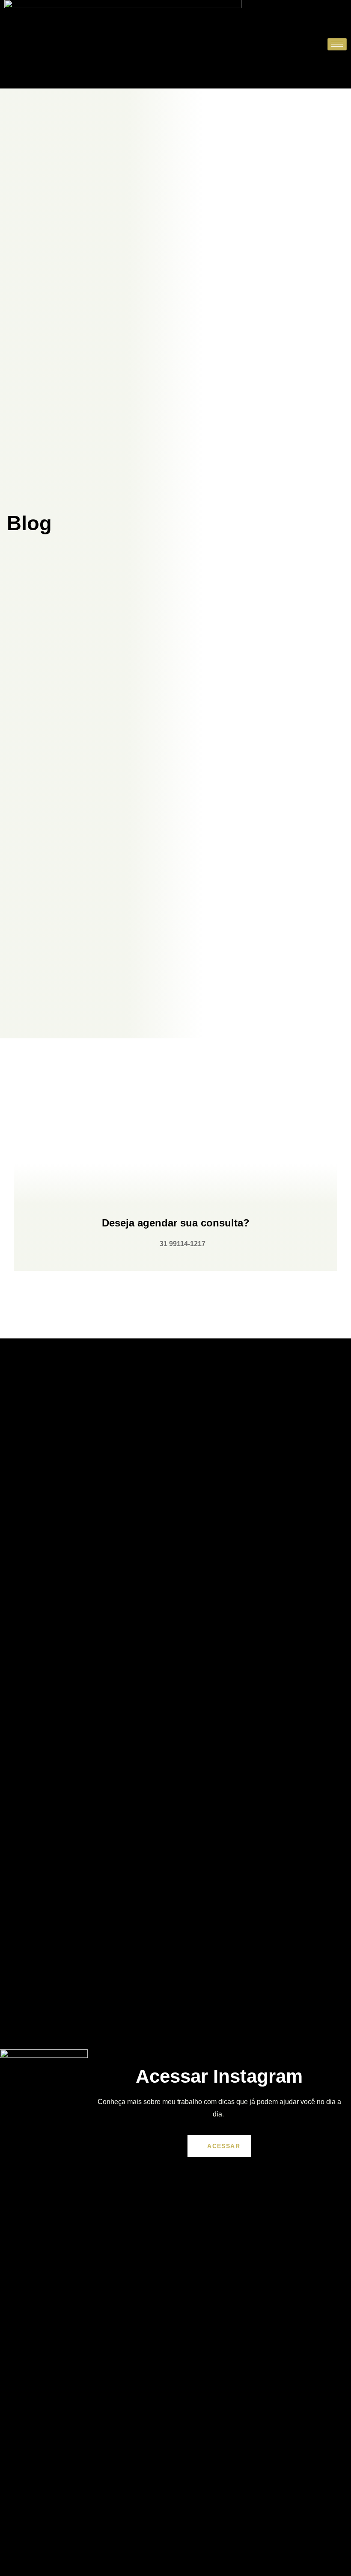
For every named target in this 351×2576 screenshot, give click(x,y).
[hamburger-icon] (337, 44)
